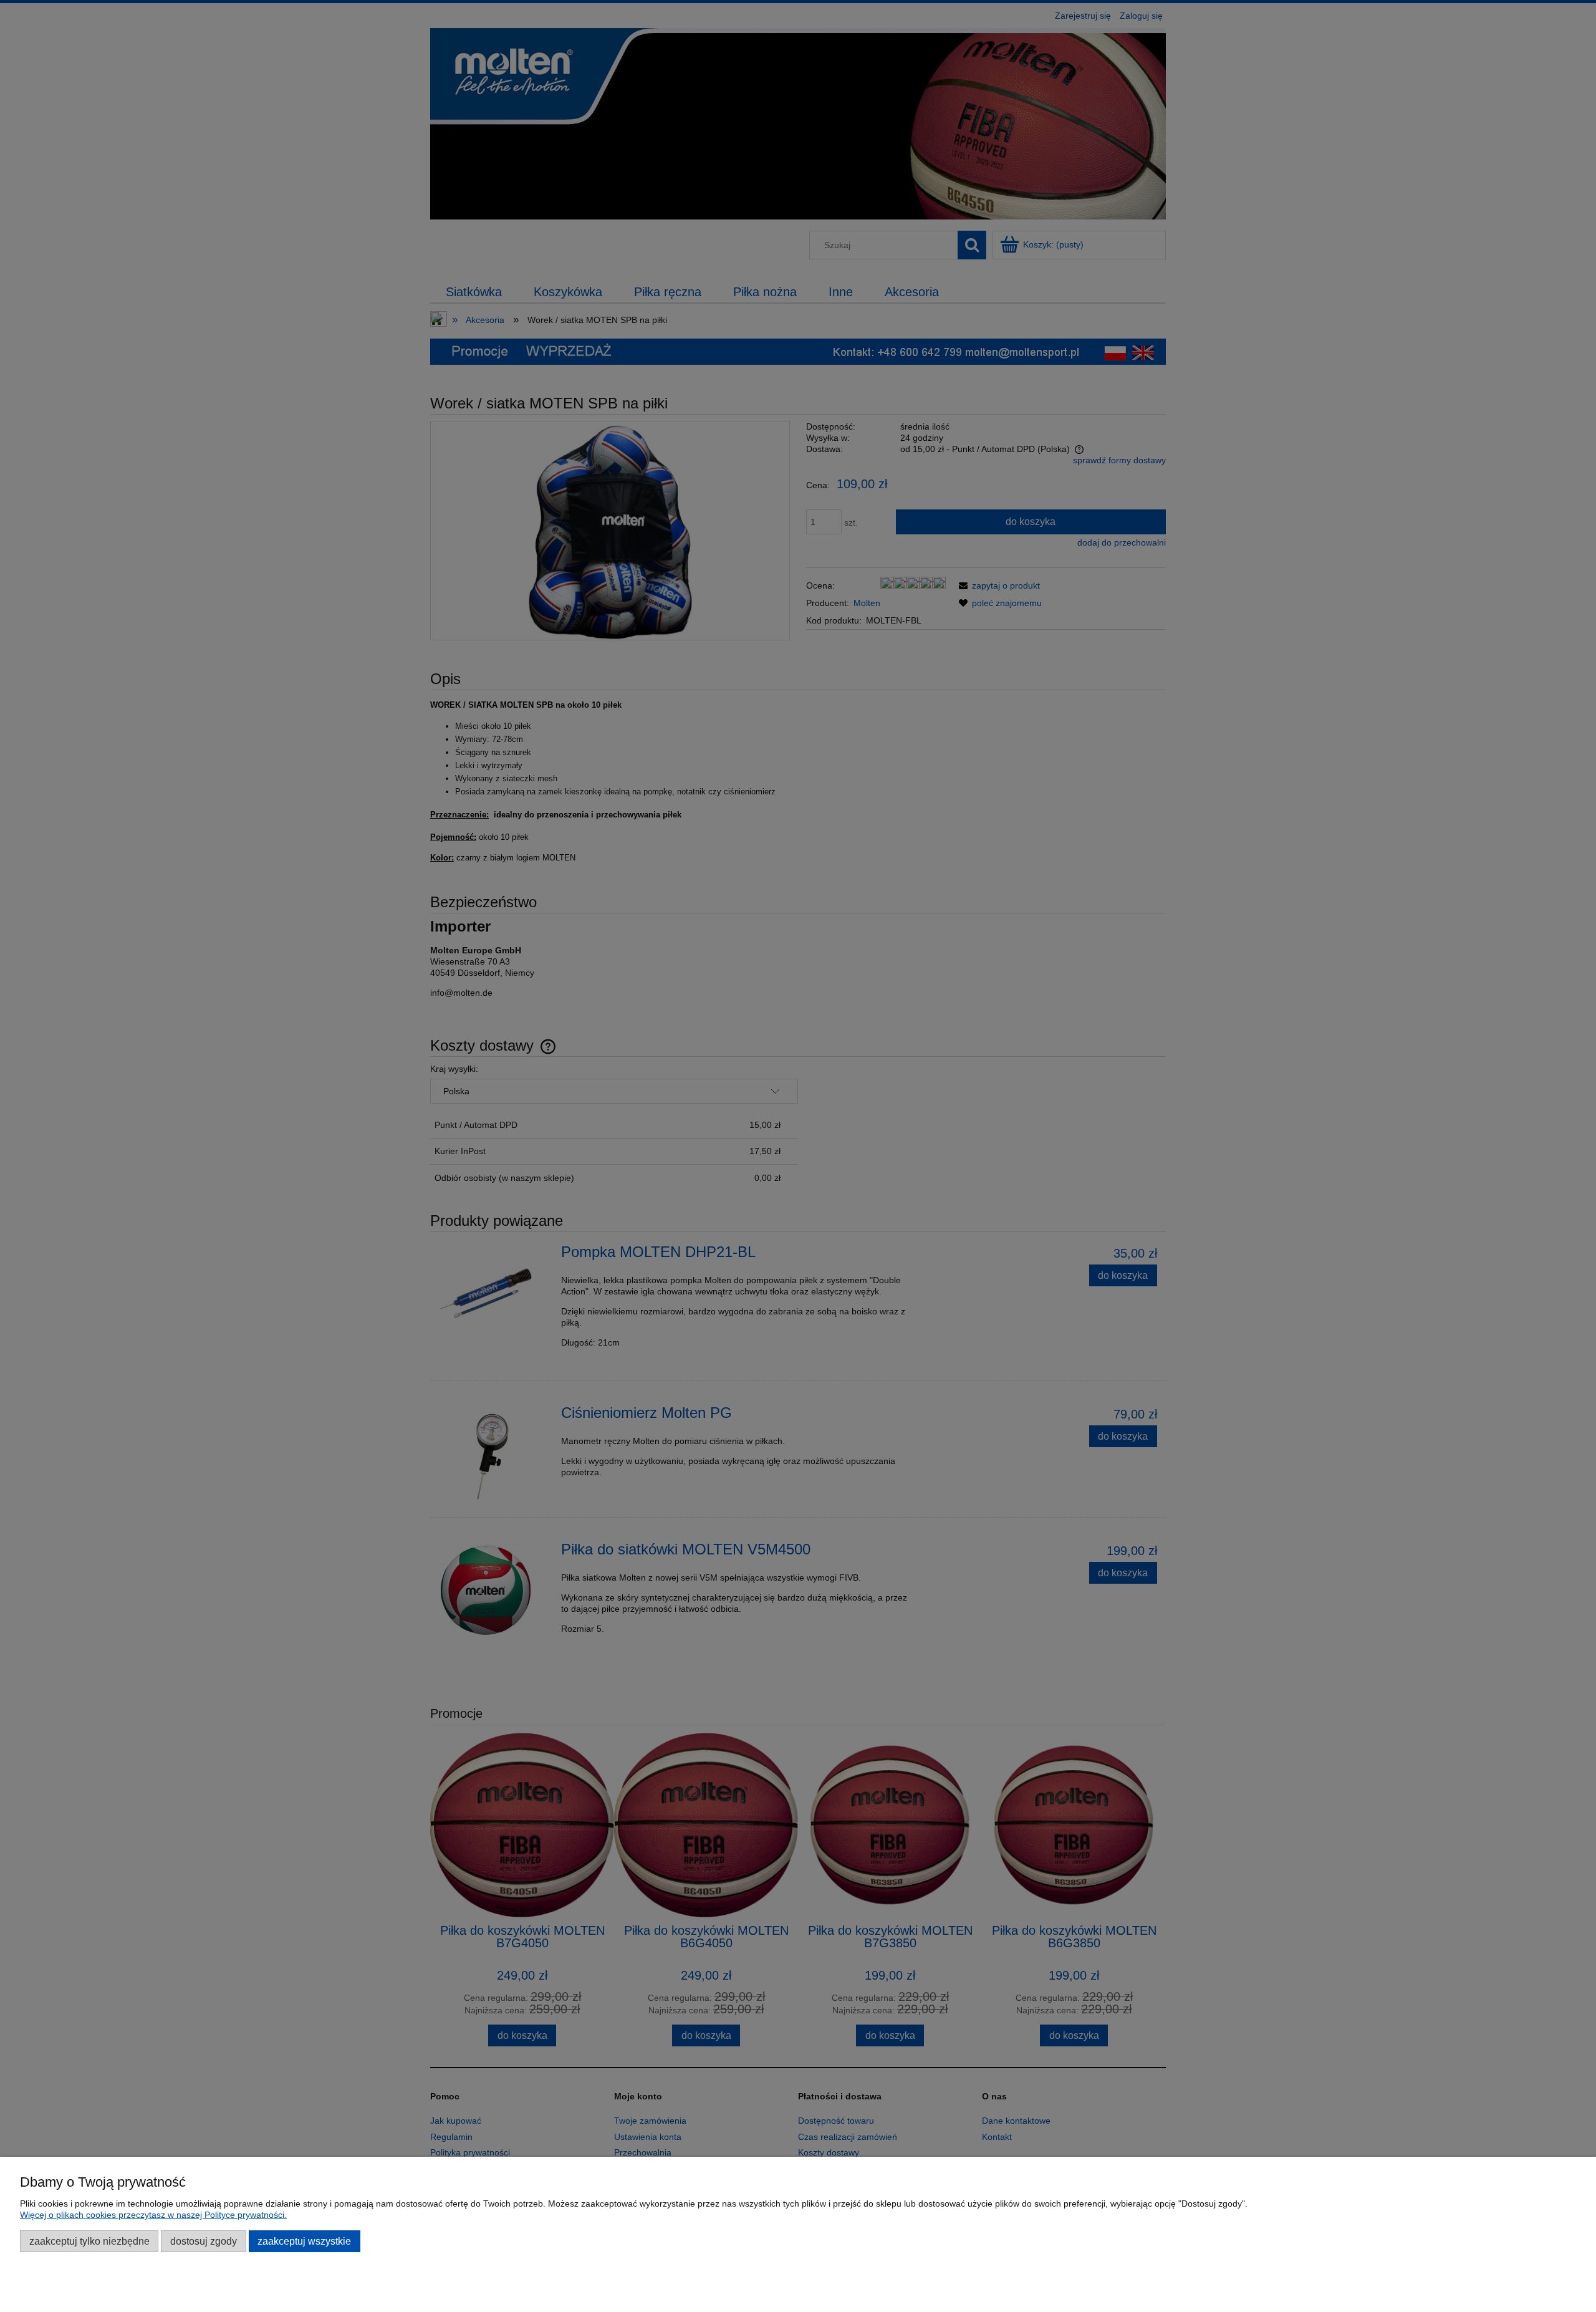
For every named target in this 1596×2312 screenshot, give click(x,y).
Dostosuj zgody (204, 2241)
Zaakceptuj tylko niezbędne (89, 2241)
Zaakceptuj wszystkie (304, 2241)
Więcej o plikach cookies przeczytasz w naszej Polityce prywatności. (153, 2215)
